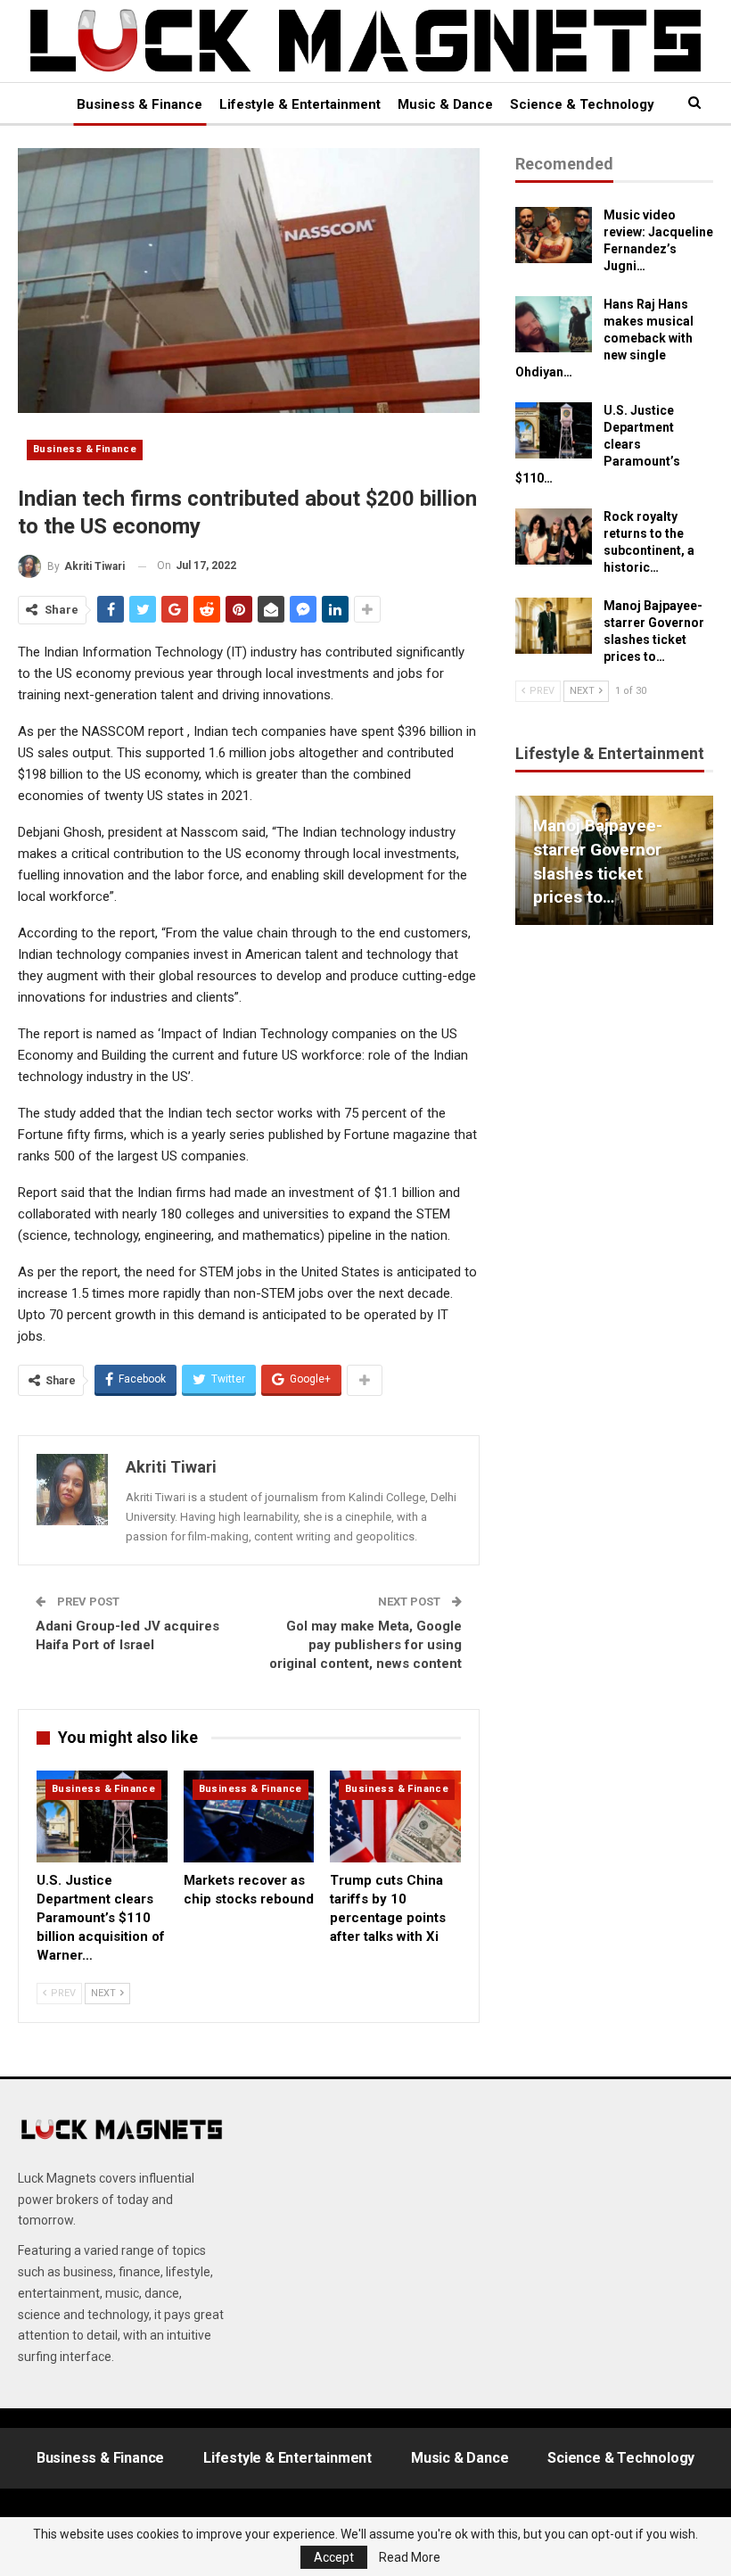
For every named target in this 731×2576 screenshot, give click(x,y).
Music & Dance (445, 104)
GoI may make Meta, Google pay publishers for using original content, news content (365, 1645)
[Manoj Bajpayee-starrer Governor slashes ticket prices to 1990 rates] (554, 626)
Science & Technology (582, 104)
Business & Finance (140, 104)
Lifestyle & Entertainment (300, 104)
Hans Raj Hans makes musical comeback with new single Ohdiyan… (604, 338)
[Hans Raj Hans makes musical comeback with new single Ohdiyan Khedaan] (554, 325)
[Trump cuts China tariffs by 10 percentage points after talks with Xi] (395, 1816)
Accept (334, 2557)
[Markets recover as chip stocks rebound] (249, 1816)
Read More (410, 2557)
